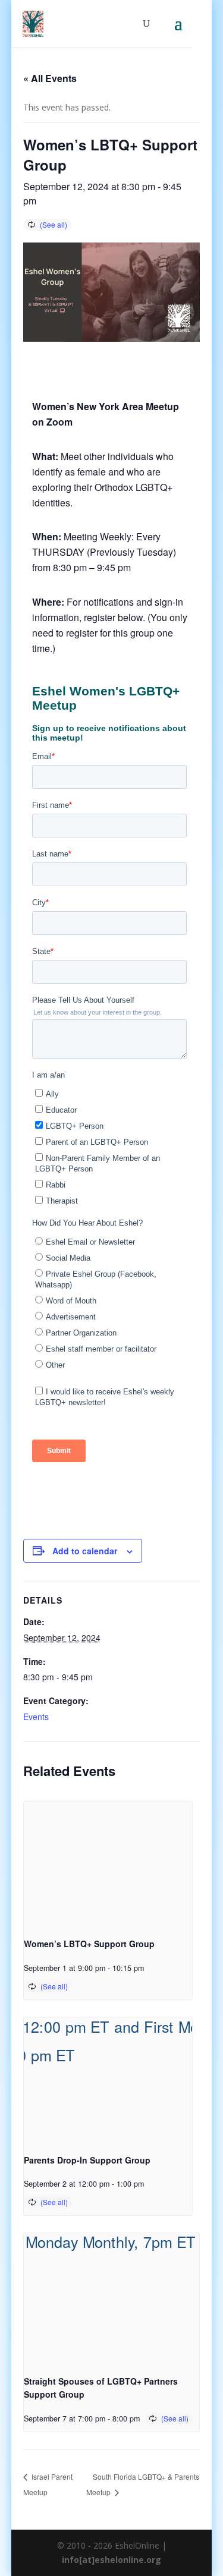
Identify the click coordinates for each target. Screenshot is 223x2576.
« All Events (50, 78)
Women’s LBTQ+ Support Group (89, 1944)
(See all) (54, 224)
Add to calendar (85, 1551)
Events (36, 1717)
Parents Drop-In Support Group (87, 2160)
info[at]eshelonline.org (111, 2560)
